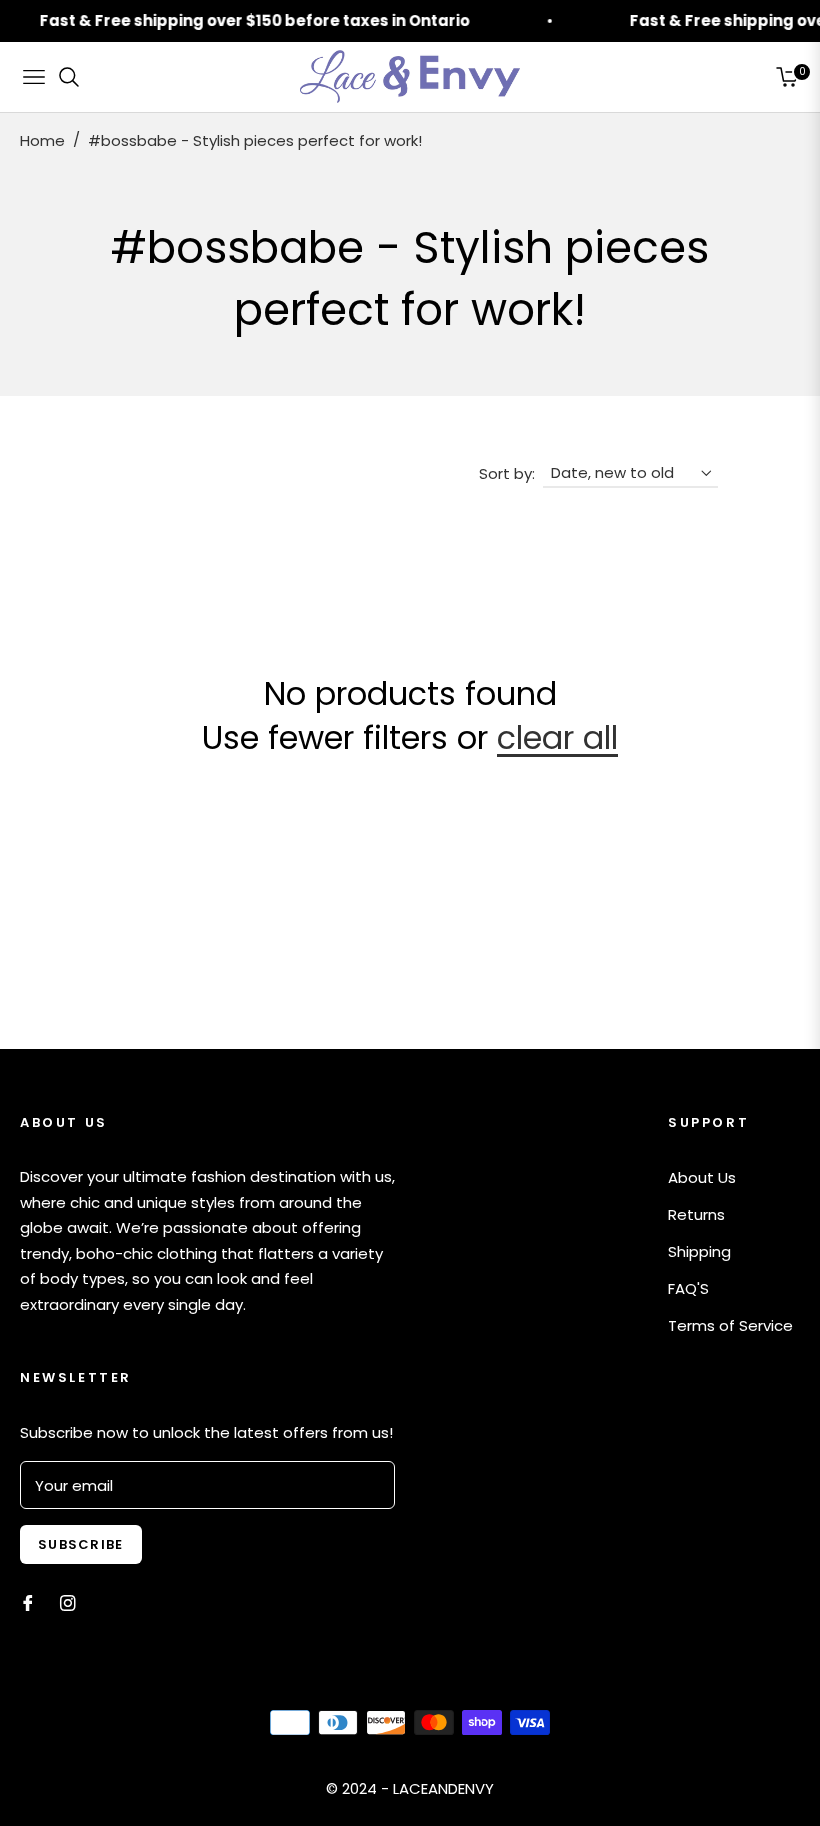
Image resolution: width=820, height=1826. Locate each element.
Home (42, 140)
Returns (696, 1214)
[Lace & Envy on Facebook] (28, 1601)
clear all (557, 737)
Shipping (699, 1251)
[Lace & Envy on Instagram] (68, 1601)
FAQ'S (688, 1288)
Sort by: (507, 473)
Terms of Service (730, 1325)
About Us (702, 1177)
